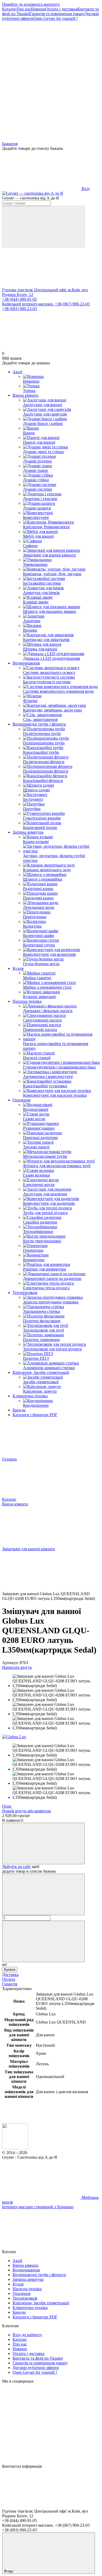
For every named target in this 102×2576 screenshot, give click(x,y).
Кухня (18, 968)
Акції (17, 372)
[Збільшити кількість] (43, 1941)
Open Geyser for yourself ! (55, 18)
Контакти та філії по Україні (38, 2358)
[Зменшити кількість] (43, 1894)
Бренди (19, 1410)
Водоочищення (26, 663)
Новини (38, 9)
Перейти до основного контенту (31, 4)
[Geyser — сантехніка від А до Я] (15, 2148)
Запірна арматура (28, 832)
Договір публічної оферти (36, 2368)
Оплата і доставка (61, 9)
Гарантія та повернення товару (57, 14)
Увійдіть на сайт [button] (16, 1866)
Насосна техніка (27, 1001)
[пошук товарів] (43, 227)
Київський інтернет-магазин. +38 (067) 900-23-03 (46, 304)
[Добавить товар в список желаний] (43, 1844)
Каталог (9, 9)
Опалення (21, 1100)
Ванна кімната (25, 395)
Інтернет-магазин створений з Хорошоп (38, 2207)
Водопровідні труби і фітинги (39, 724)
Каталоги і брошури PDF (35, 1415)
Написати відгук (17, 1667)
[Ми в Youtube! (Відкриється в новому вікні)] (41, 99)
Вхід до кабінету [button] (27, 2335)
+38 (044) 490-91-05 (19, 299)
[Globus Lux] (14, 1737)
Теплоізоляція (25, 1293)
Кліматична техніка (30, 1396)
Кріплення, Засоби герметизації (41, 1372)
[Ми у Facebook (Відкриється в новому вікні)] (41, 59)
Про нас (24, 9)
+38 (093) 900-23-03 (19, 309)
